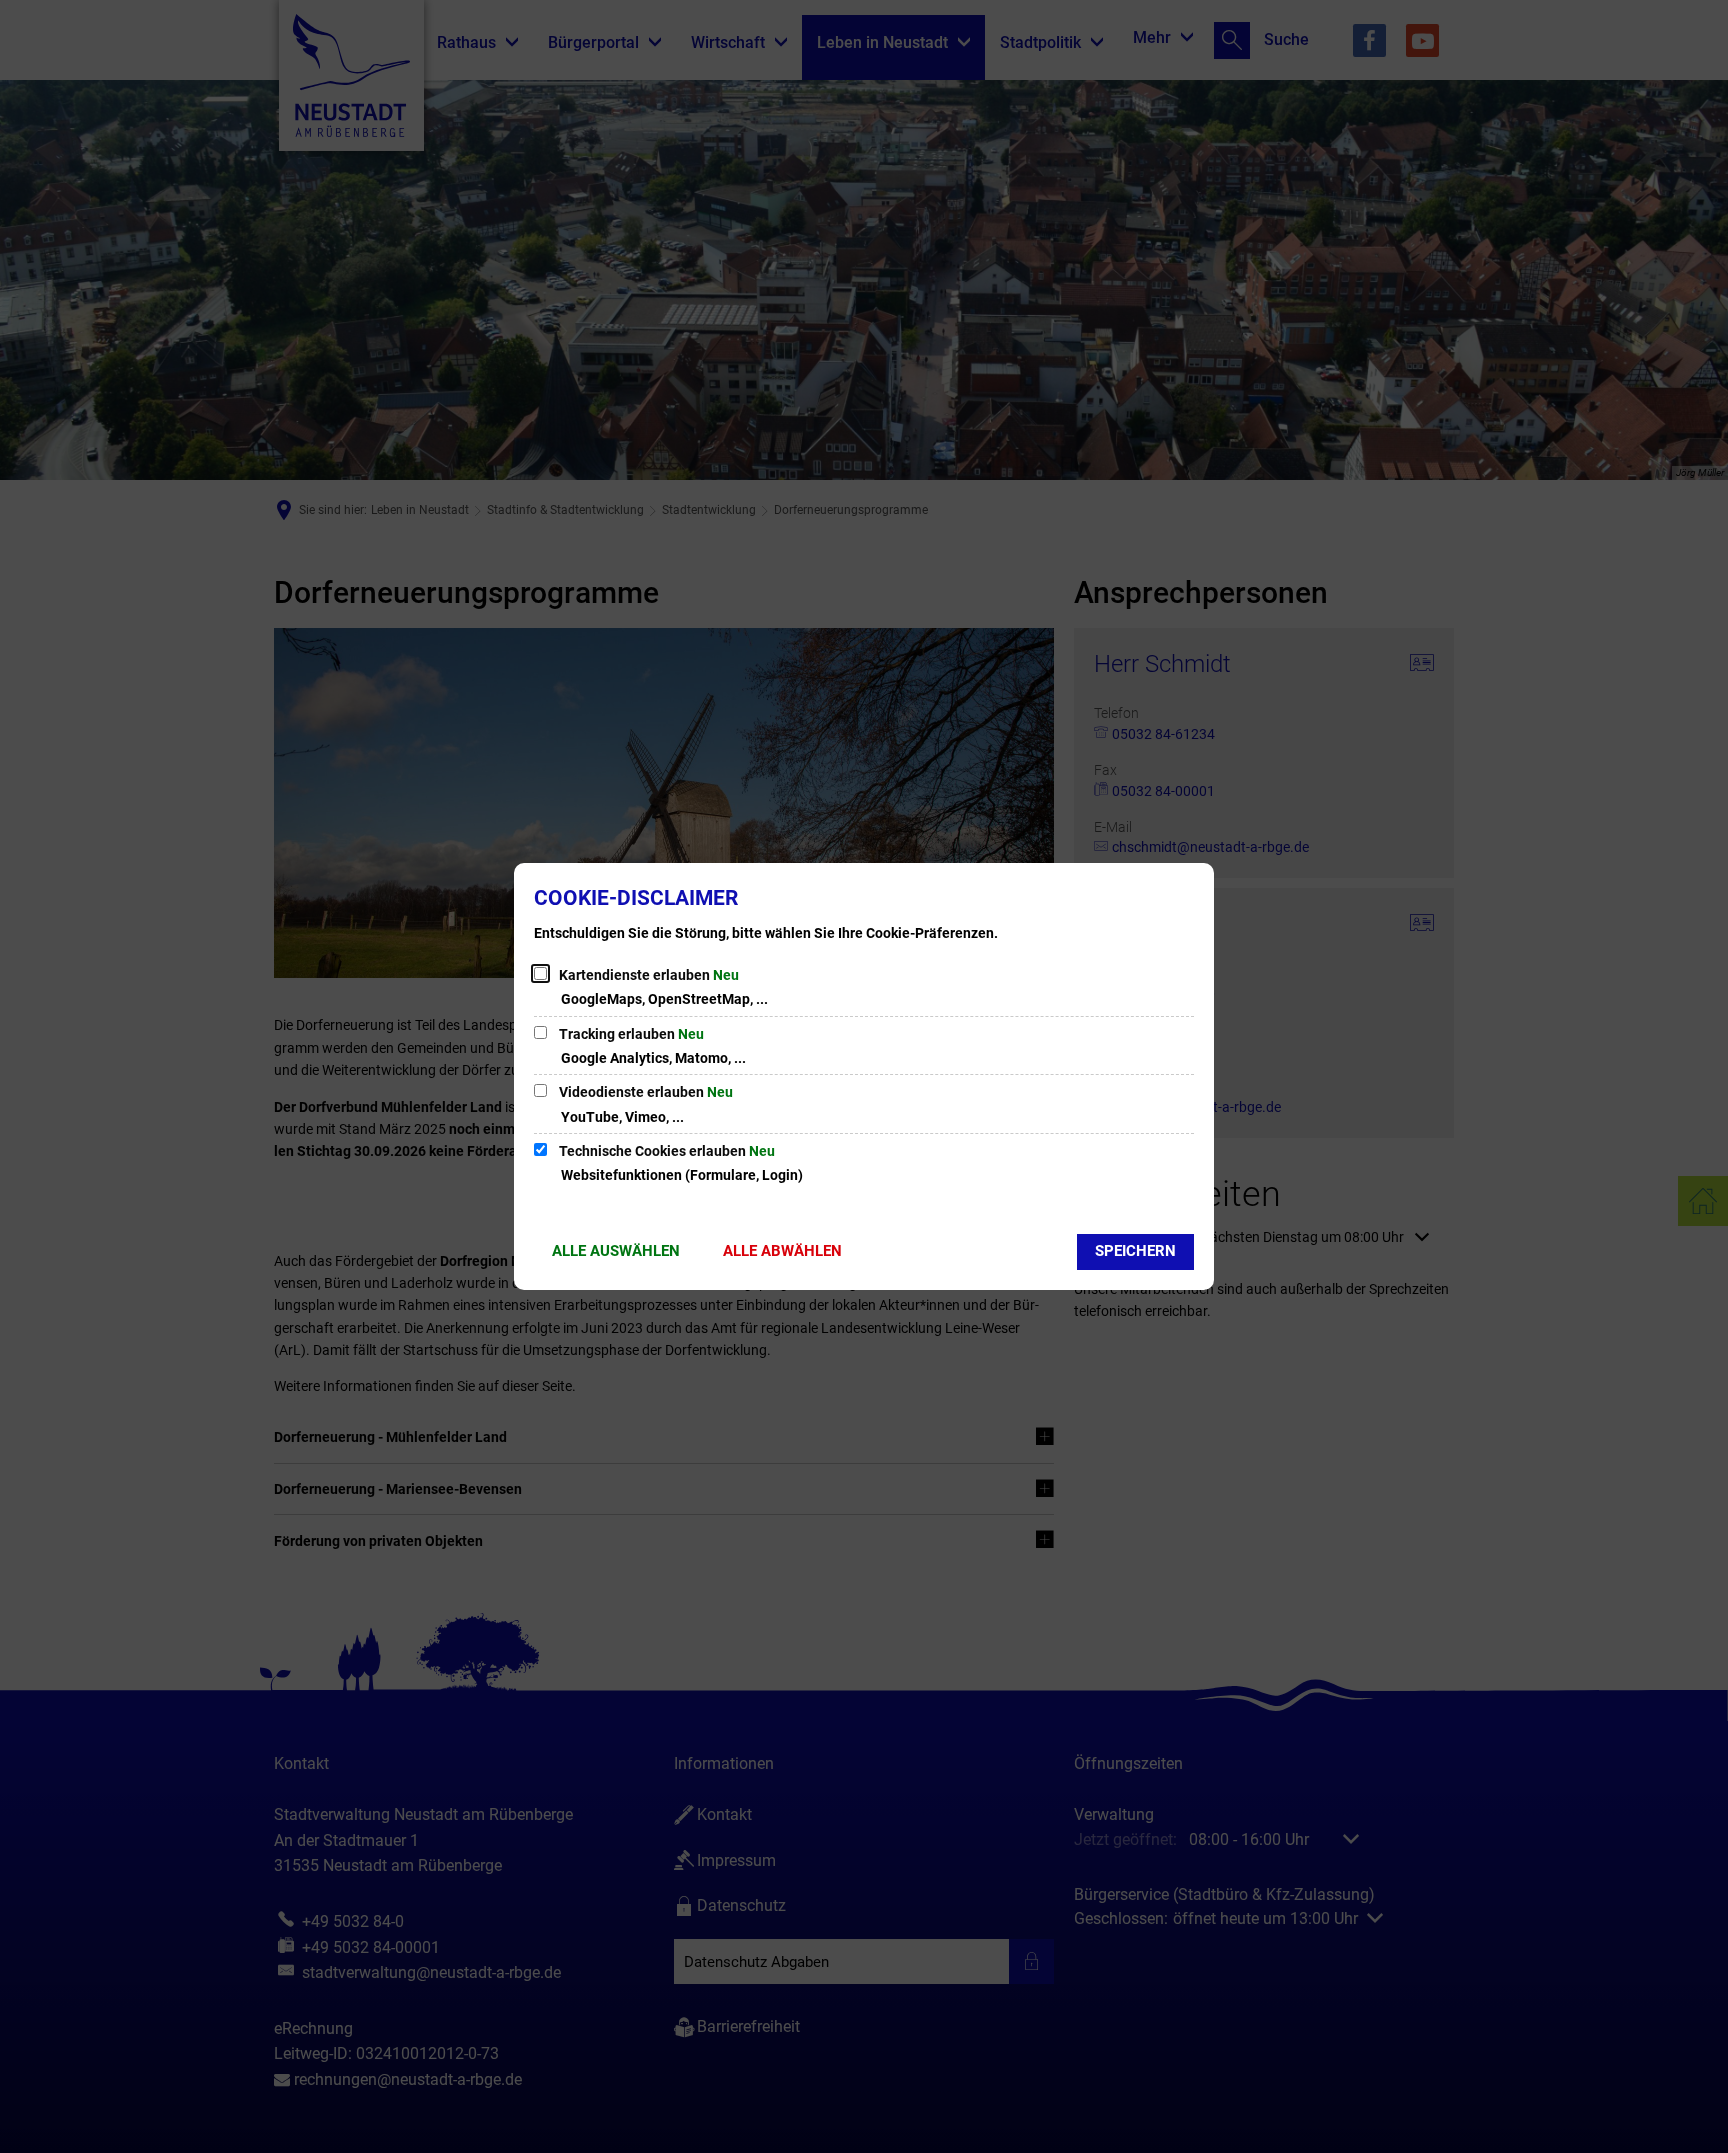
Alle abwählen (782, 1251)
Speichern (1135, 1251)
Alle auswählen (616, 1251)
